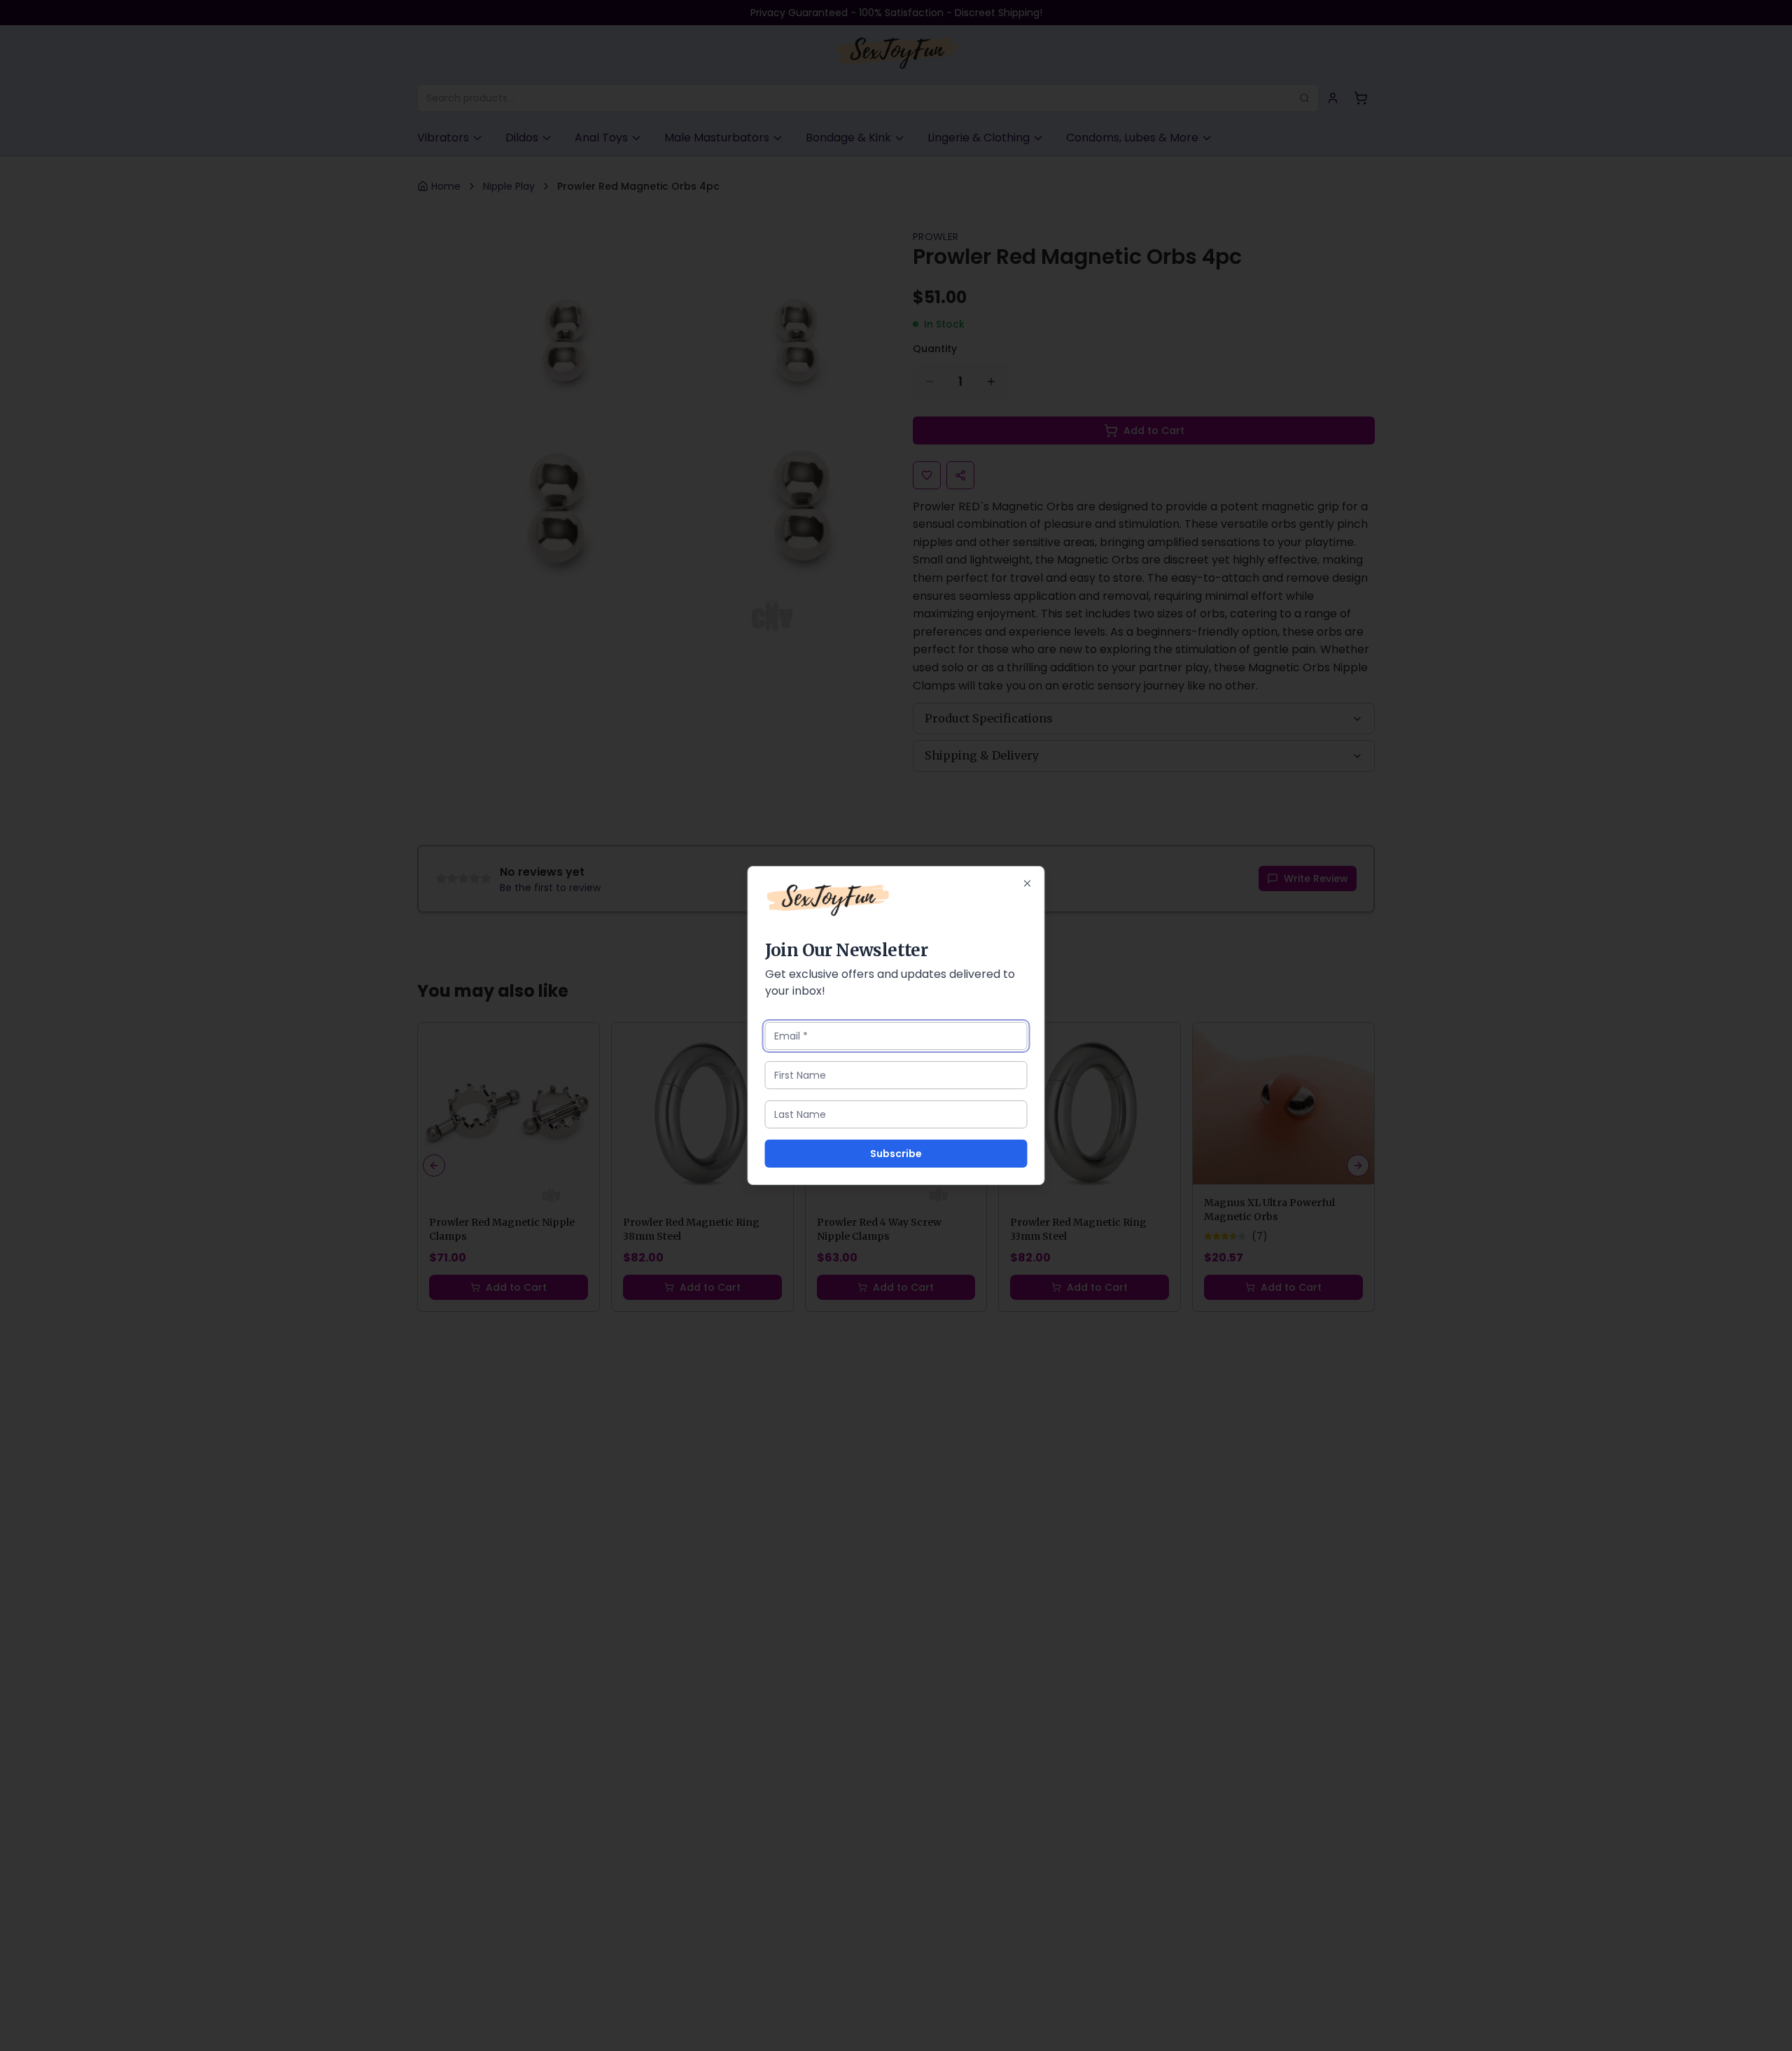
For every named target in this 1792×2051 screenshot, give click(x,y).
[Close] (1028, 883)
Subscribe (896, 1154)
